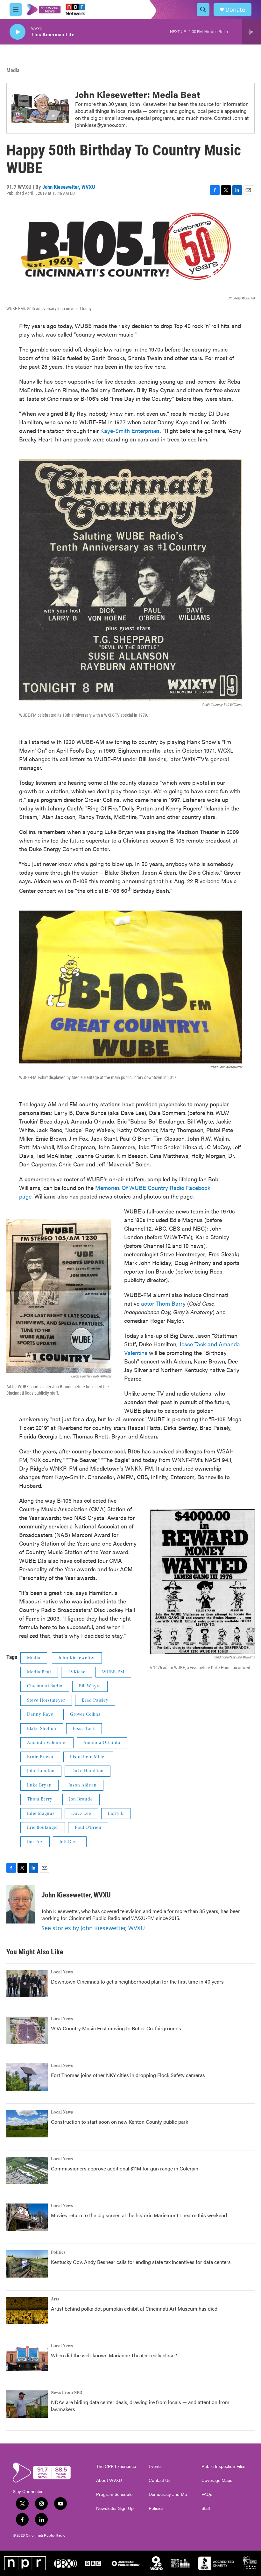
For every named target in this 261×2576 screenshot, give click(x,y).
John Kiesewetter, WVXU (69, 187)
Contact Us (160, 2480)
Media (13, 70)
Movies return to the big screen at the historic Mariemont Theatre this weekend (139, 2215)
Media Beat (39, 1672)
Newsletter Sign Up (115, 2508)
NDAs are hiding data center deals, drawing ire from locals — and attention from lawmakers (140, 2405)
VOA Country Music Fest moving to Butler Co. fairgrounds (116, 2028)
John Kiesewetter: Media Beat (138, 94)
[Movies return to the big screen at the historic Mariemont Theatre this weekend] (27, 2217)
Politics (58, 2252)
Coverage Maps (217, 2480)
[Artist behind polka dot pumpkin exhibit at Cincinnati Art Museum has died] (27, 2311)
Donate (235, 10)
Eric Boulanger (43, 1828)
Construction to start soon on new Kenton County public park (120, 2122)
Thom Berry (40, 1799)
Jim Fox (35, 1842)
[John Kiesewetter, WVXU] (21, 1904)
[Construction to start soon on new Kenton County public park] (27, 2124)
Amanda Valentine (47, 1743)
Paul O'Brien (88, 1828)
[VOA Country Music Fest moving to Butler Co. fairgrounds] (27, 2030)
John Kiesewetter (77, 1658)
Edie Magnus (41, 1814)
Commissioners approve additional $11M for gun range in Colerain (125, 2168)
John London (41, 1771)
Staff (206, 2508)
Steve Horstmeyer (46, 1700)
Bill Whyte (90, 1686)
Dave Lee (81, 1814)
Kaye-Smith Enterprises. (131, 430)
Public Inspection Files (223, 2466)
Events (155, 2466)
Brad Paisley (95, 1700)
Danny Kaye (40, 1714)
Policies (156, 2508)
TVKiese (77, 1672)
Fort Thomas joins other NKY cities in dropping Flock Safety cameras (128, 2075)
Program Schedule (114, 2494)
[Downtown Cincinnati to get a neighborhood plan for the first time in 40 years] (27, 1984)
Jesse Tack (84, 1729)
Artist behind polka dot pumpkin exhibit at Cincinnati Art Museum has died (134, 2309)
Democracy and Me (168, 2494)
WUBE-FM (113, 1672)
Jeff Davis (70, 1842)
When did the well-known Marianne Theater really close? (114, 2355)
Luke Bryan (39, 1785)
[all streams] (252, 32)
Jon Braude (81, 1799)
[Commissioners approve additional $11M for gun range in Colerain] (27, 2170)
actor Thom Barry (163, 1303)
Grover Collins (85, 1714)
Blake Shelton (42, 1729)
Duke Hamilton (88, 1771)
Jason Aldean (83, 1785)
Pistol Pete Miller (88, 1757)
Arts (55, 2299)
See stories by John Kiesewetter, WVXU (93, 1928)
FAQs (207, 2494)
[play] (18, 32)
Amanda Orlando (102, 1743)
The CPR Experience (116, 2466)
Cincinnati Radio (45, 1686)
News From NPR (67, 2393)
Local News (62, 1972)
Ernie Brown (40, 1757)
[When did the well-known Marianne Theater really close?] (27, 2357)
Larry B (116, 1814)
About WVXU (109, 2480)
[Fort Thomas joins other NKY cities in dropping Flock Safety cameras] (27, 2077)
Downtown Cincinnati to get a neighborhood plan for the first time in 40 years (137, 1982)
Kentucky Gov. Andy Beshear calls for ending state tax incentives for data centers (141, 2262)
